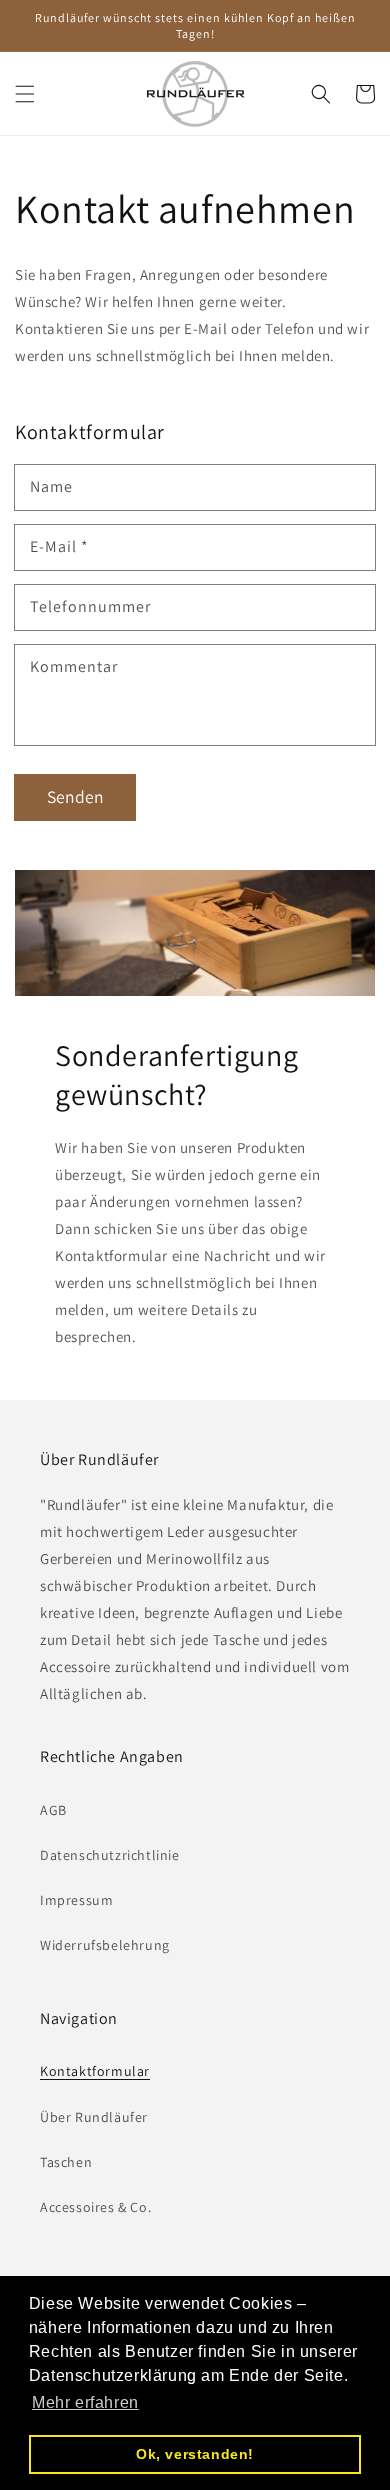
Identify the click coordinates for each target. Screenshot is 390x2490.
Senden (75, 796)
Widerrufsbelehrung (105, 1945)
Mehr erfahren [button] (85, 2402)
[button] (25, 94)
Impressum (76, 1900)
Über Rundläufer (94, 2117)
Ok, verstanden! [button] (195, 2454)
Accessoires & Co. (95, 2207)
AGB (53, 1810)
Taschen (66, 2162)
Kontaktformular (95, 2071)
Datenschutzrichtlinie (110, 1855)
